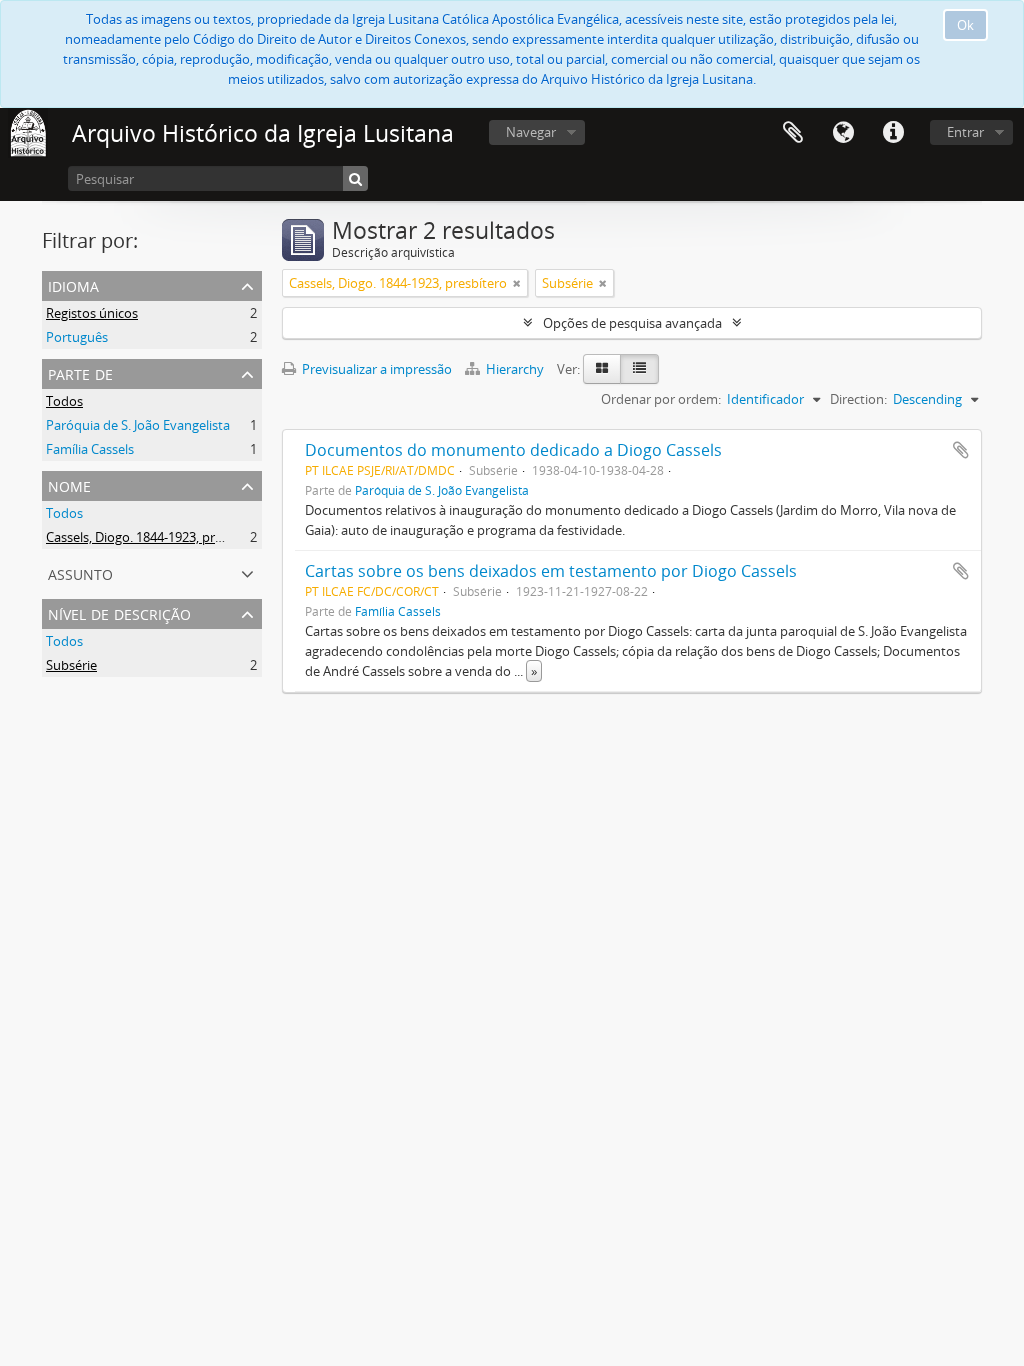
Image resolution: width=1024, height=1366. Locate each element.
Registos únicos (92, 313)
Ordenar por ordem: (661, 399)
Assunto (80, 572)
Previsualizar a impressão (375, 369)
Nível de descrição (119, 612)
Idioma (843, 133)
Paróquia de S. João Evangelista (138, 425)
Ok (965, 25)
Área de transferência (793, 133)
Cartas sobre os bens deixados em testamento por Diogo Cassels (551, 571)
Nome (69, 484)
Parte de (80, 372)
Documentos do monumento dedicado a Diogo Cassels (513, 450)
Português (77, 337)
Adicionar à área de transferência (961, 450)
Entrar (965, 132)
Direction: (858, 399)
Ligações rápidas (893, 133)
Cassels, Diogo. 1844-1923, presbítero (155, 537)
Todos (64, 401)
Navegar (531, 132)
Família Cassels (90, 449)
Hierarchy (515, 369)
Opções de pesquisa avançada (632, 323)
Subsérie (71, 665)
